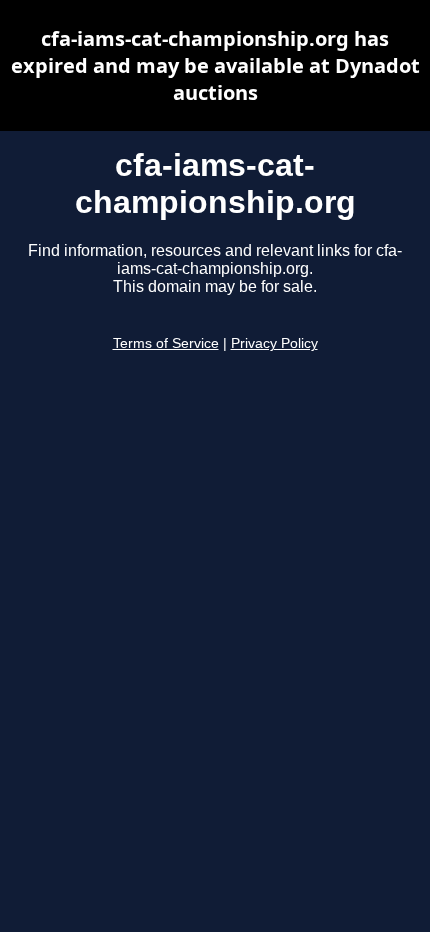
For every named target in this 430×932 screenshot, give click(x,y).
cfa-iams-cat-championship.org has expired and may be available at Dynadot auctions (215, 65)
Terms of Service (166, 343)
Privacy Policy (274, 343)
